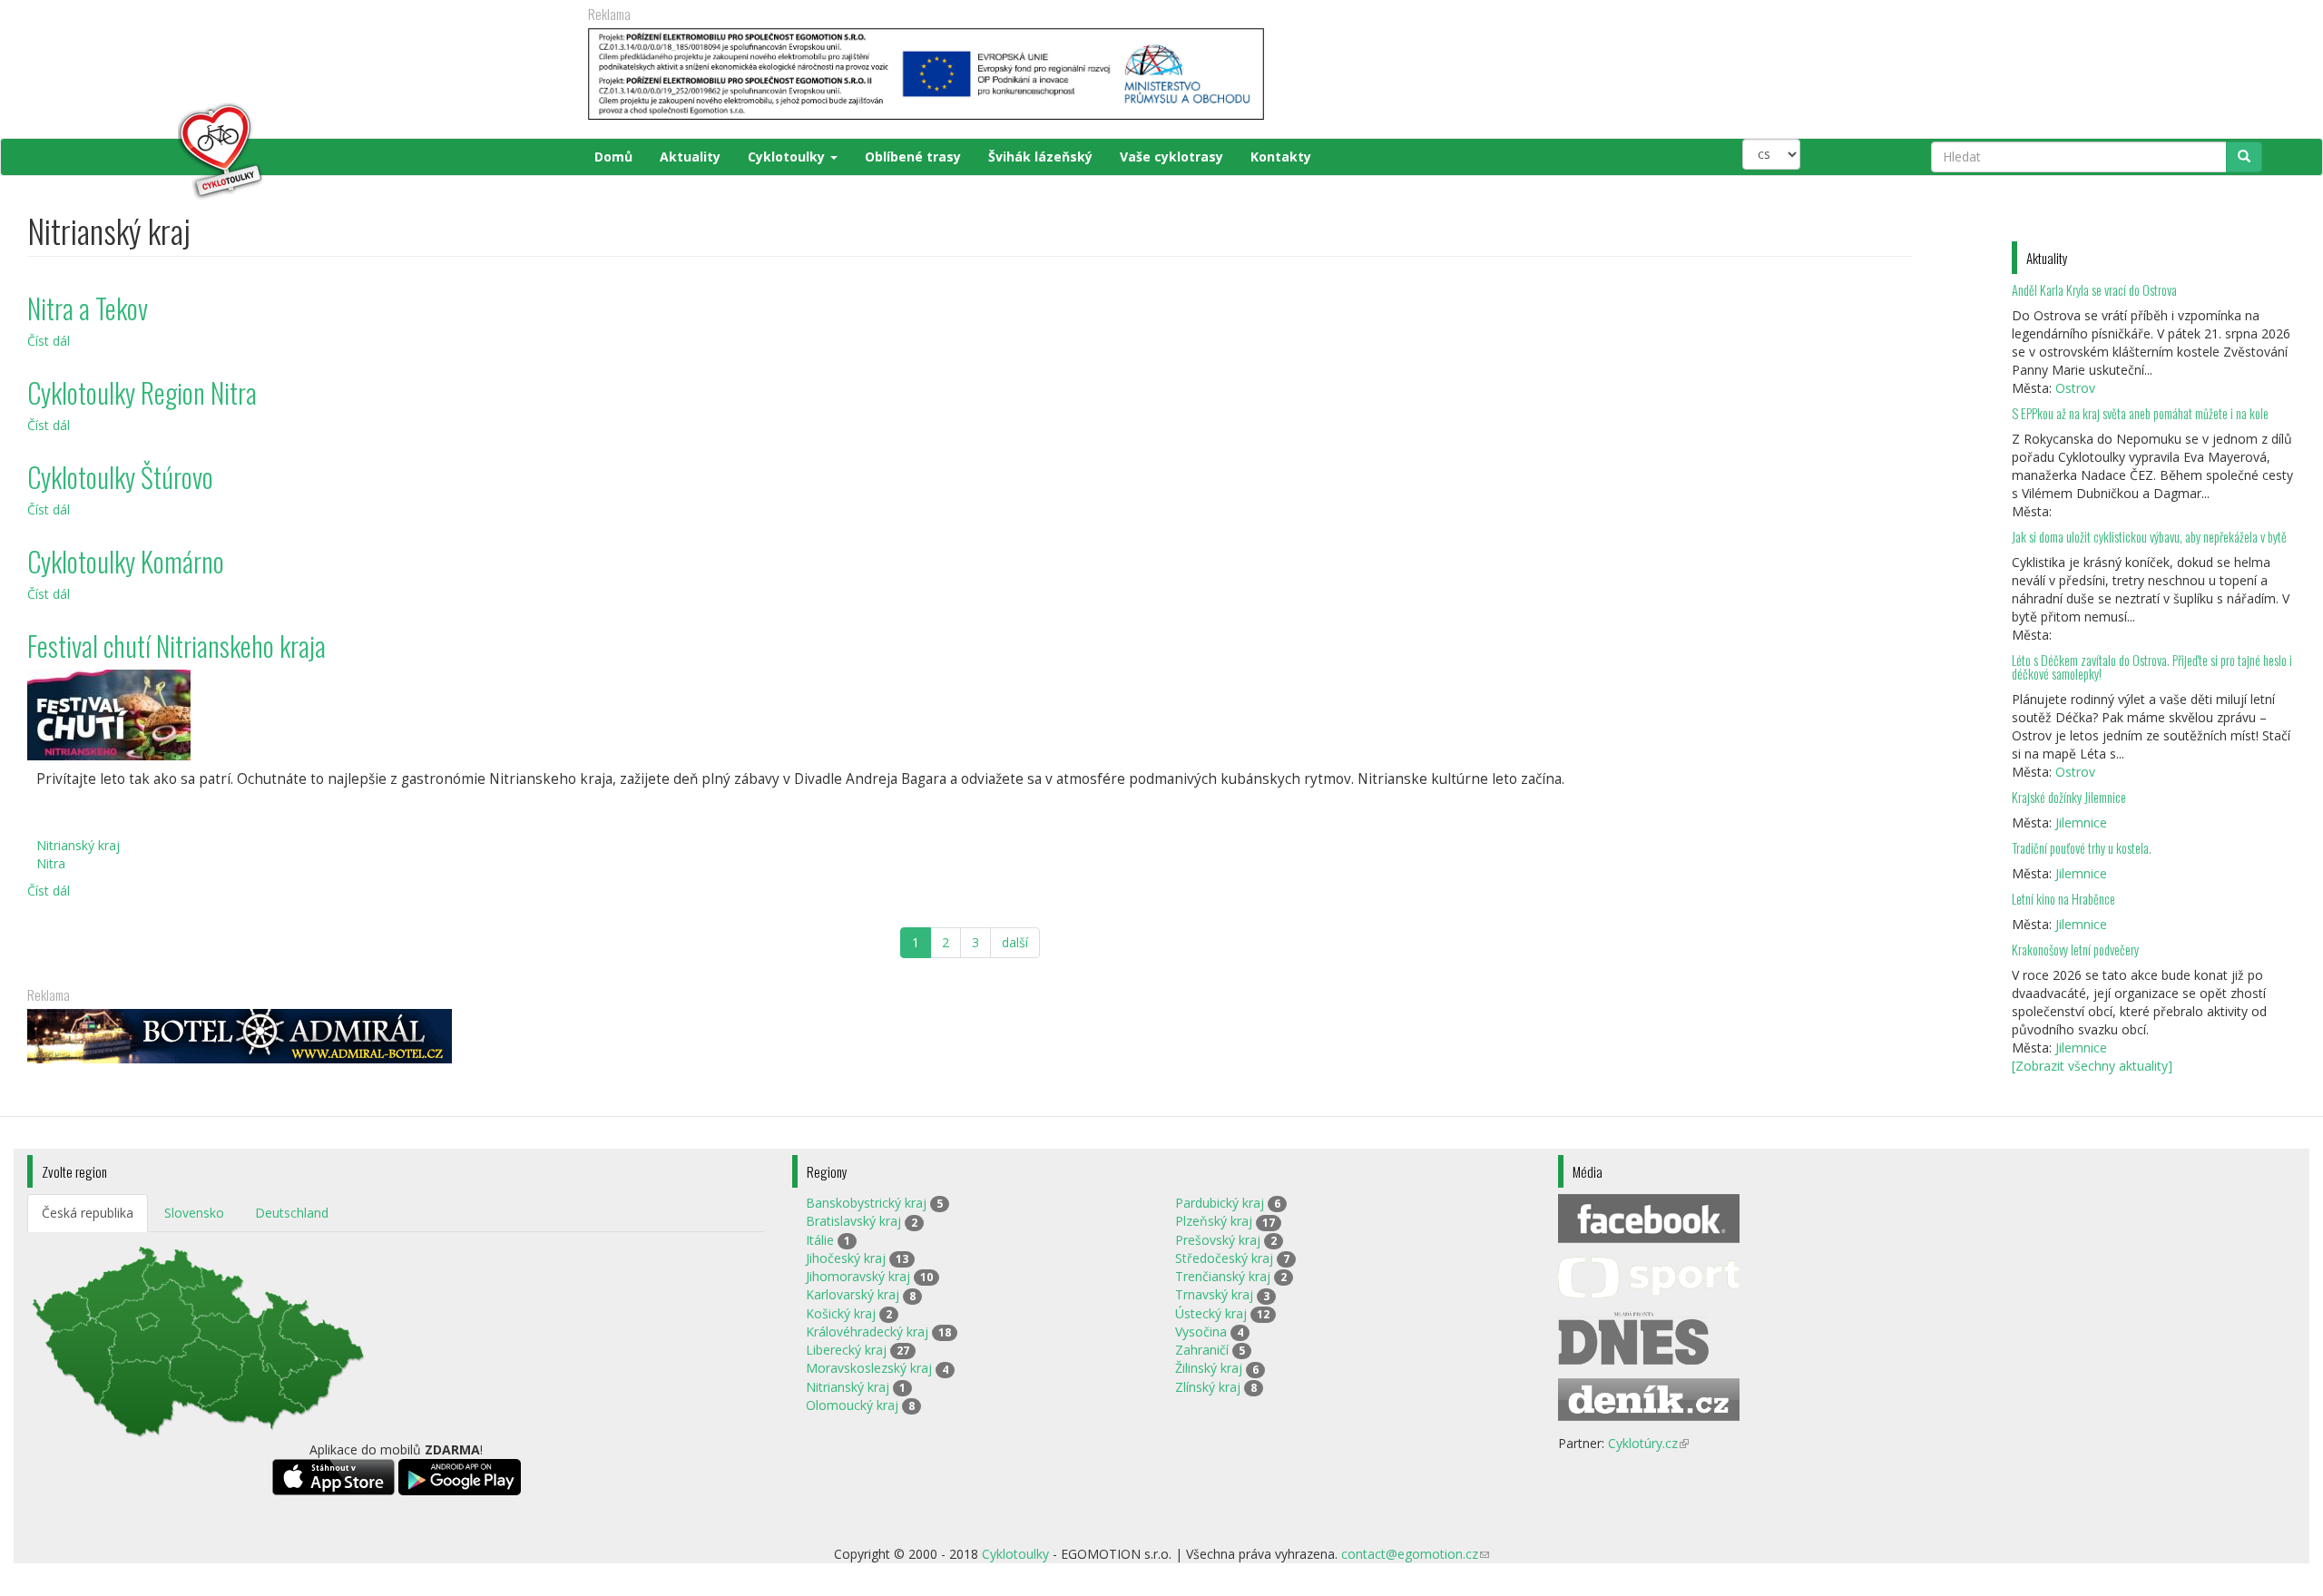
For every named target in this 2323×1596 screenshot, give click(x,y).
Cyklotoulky (788, 157)
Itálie (820, 1240)
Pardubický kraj (1220, 1203)
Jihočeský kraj (846, 1258)
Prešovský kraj (1218, 1240)
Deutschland (292, 1213)
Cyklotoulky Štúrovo (120, 477)
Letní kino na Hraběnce (2063, 899)
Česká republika (88, 1213)
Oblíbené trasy (913, 157)
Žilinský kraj (1209, 1368)
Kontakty (1281, 157)
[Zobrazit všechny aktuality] (2092, 1066)
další (1015, 942)
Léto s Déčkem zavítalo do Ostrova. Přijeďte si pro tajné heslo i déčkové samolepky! (2152, 667)
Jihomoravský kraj (858, 1276)
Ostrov (2075, 388)
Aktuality (690, 157)
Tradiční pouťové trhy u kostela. (2082, 848)
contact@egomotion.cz (1415, 1554)
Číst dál (49, 341)
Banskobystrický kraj (866, 1203)
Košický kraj (841, 1313)
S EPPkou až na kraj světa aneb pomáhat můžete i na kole (2142, 413)
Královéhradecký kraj (867, 1332)
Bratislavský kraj (853, 1221)
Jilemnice (2081, 822)
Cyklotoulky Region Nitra (142, 392)
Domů (613, 157)
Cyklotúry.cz (1648, 1443)
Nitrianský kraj (78, 845)
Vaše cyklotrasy (1171, 157)
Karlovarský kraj (853, 1294)
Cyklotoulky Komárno (126, 561)
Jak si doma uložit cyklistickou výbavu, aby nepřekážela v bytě (2149, 537)
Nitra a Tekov (88, 308)
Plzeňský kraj (1214, 1221)
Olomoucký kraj (852, 1405)
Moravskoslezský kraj (869, 1368)
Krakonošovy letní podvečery (2075, 950)
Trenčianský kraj (1223, 1276)
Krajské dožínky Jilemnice (2069, 797)
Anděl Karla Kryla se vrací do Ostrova (2094, 290)
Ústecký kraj (1211, 1313)
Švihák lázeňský (1040, 157)
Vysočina (1201, 1332)
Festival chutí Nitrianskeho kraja (176, 646)
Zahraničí (1202, 1350)
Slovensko (194, 1213)
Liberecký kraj (846, 1350)
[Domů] (147, 152)
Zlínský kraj (1208, 1387)
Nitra (51, 863)
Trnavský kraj (1214, 1294)
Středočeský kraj (1224, 1258)
